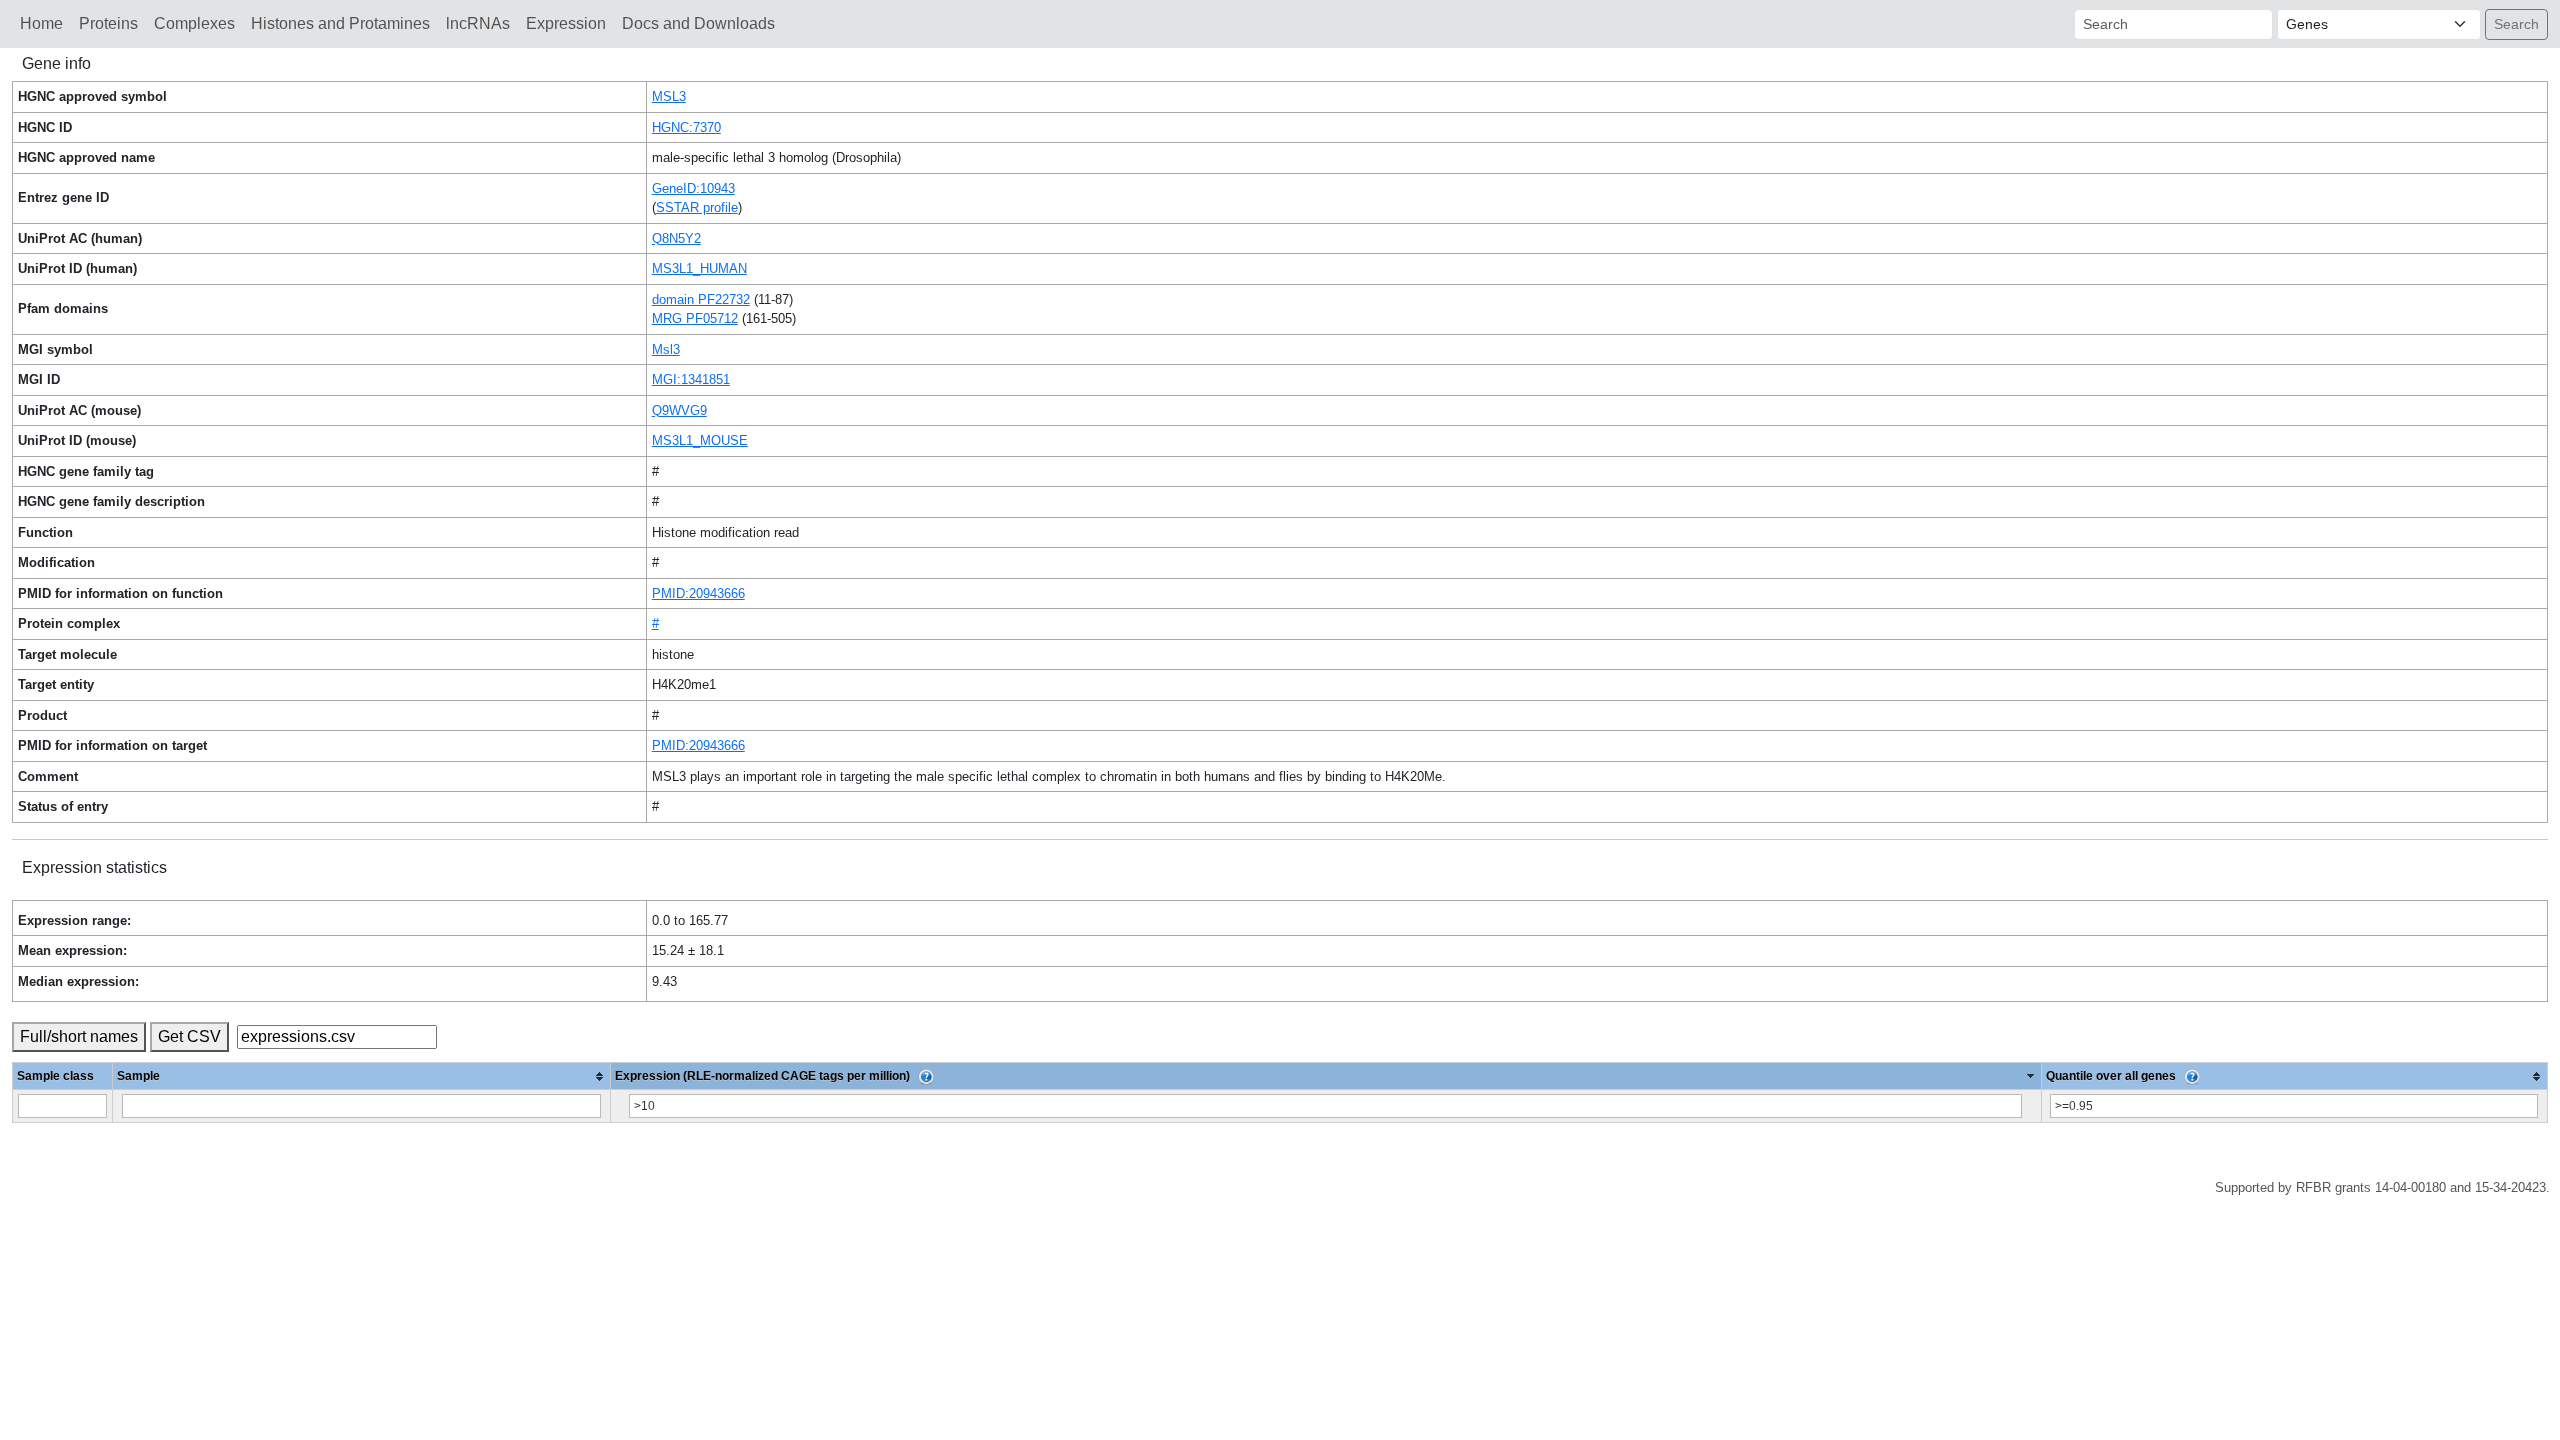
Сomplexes (194, 23)
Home (41, 23)
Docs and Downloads (698, 23)
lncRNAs (478, 23)
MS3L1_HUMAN (699, 268)
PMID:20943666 (698, 593)
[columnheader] (362, 1076)
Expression (566, 23)
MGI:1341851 (691, 379)
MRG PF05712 (695, 318)
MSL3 (669, 96)
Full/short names (79, 1036)
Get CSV (189, 1036)
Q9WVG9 (679, 410)
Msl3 (666, 349)
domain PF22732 (701, 299)
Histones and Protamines (340, 23)
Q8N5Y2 (676, 238)
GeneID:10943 (693, 188)
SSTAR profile (697, 207)
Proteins (108, 23)
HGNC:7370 (686, 127)
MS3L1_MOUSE (700, 440)
